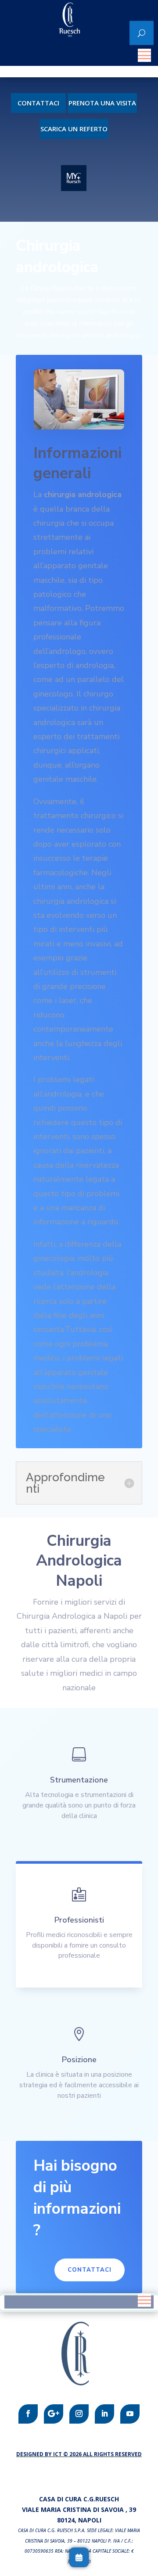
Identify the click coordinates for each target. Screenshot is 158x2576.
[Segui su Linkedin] (104, 2414)
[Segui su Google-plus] (54, 2414)
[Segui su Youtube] (130, 2414)
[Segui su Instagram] (79, 2414)
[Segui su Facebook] (28, 2414)
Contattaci (38, 103)
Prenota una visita (102, 103)
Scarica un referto (74, 129)
